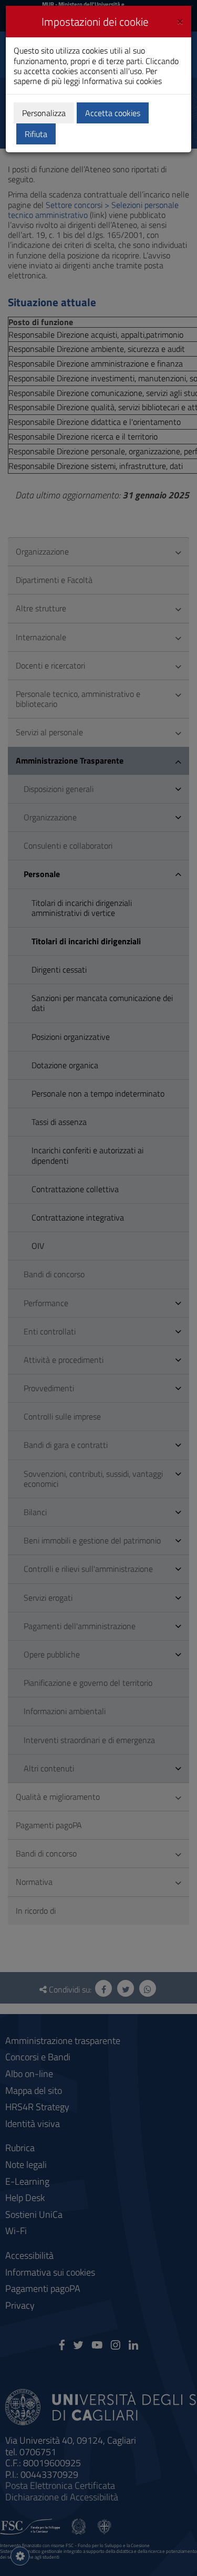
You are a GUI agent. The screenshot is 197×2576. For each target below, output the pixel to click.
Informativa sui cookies (122, 81)
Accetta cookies (113, 113)
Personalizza (44, 113)
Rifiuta (36, 134)
